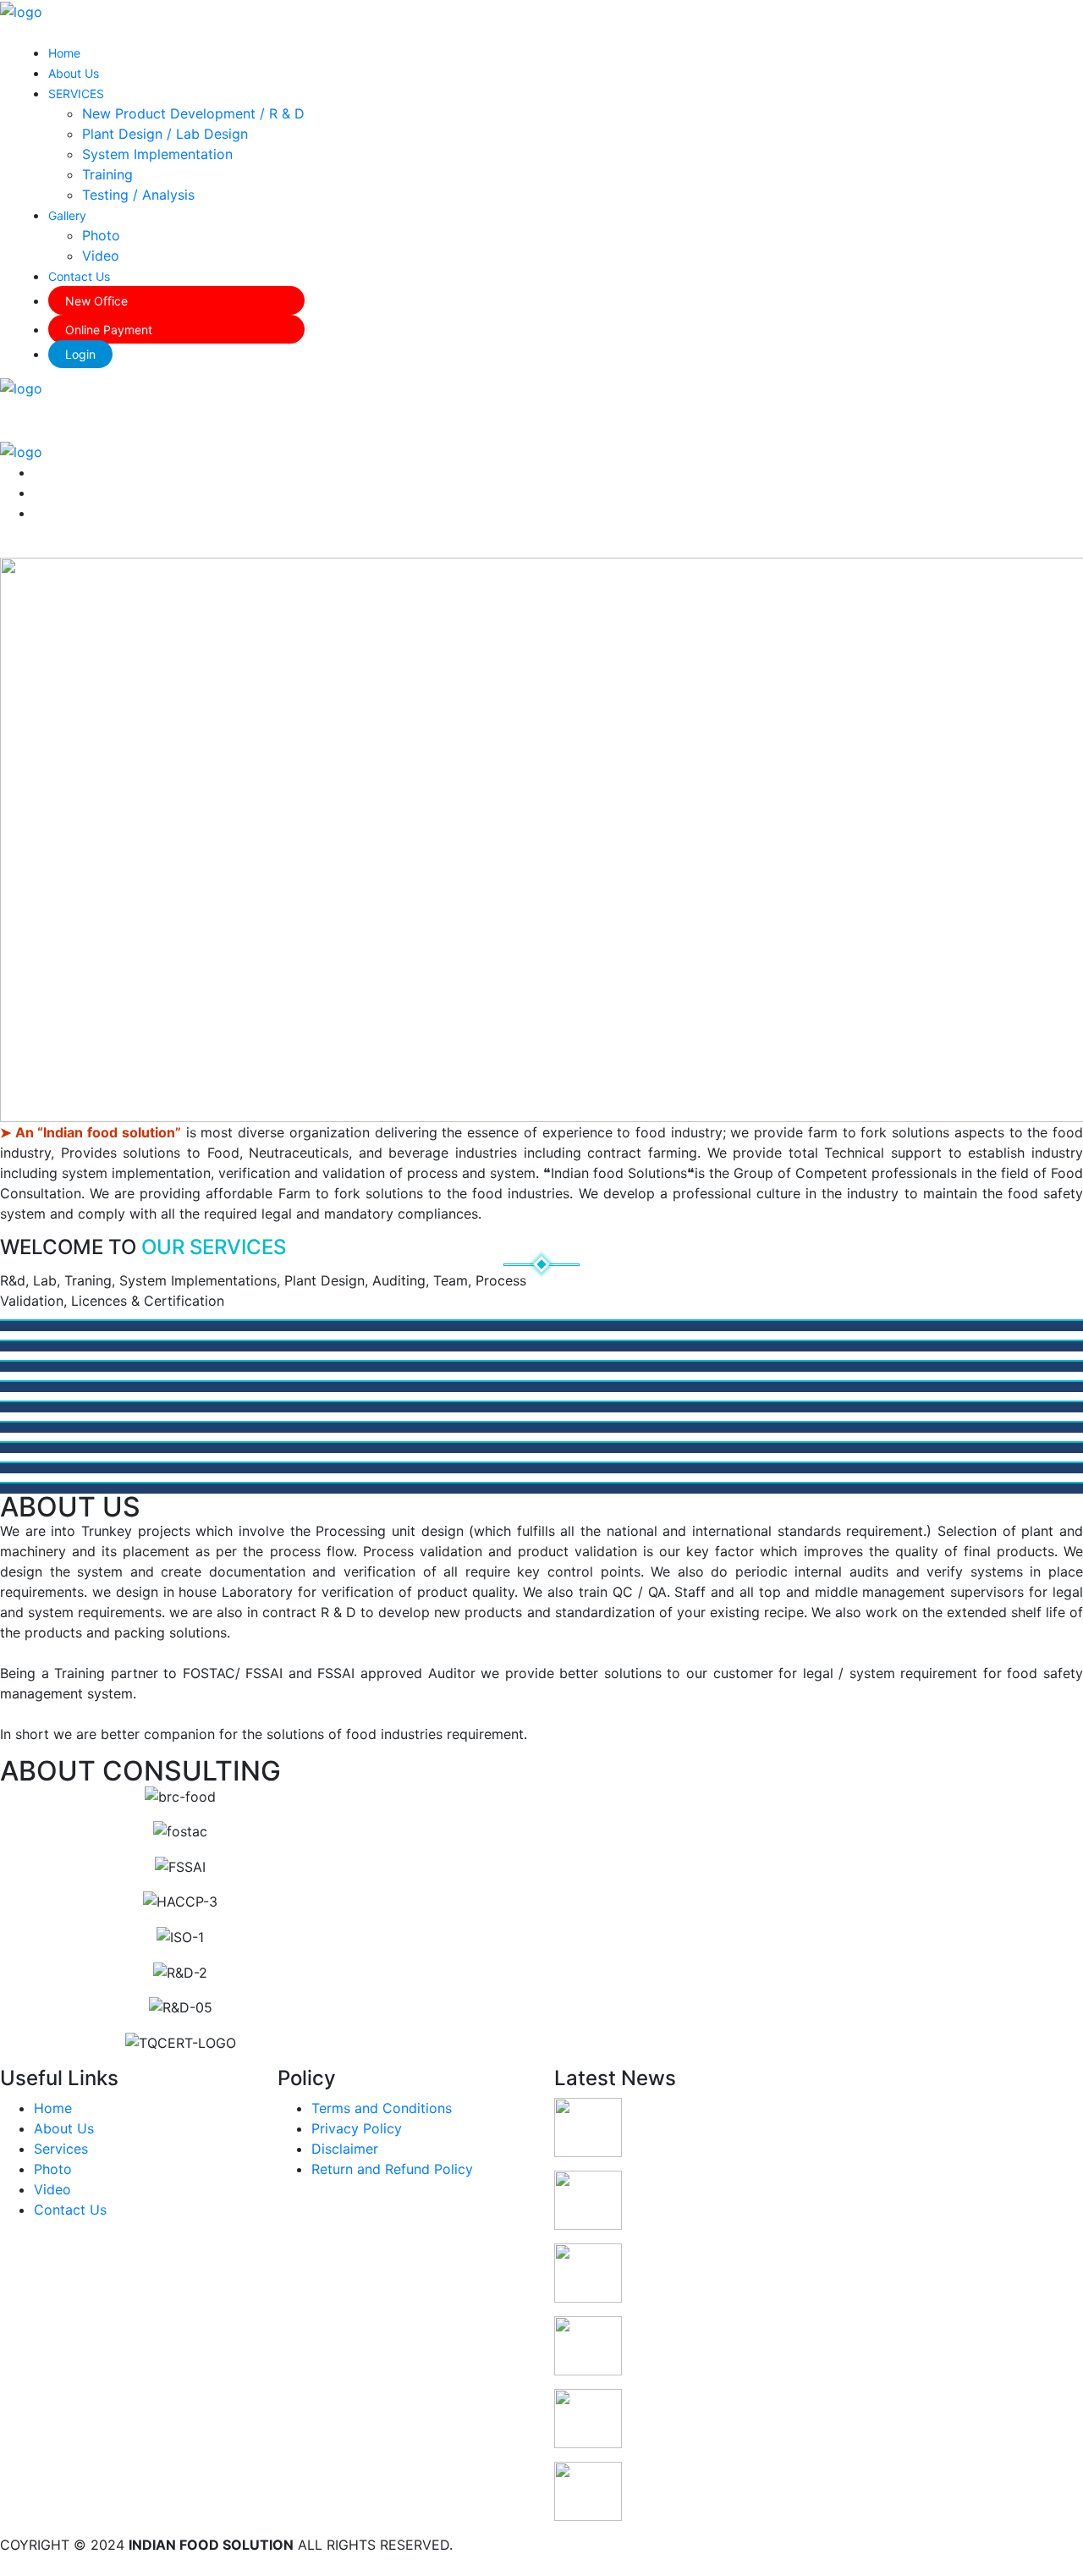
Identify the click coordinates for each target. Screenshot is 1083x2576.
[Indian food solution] (21, 10)
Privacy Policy (357, 2128)
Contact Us (79, 276)
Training (107, 174)
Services (61, 2149)
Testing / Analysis (138, 195)
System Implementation (157, 154)
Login (80, 354)
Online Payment (109, 330)
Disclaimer (345, 2149)
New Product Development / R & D (193, 113)
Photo (101, 235)
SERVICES (76, 94)
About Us (74, 73)
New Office (96, 301)
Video (101, 256)
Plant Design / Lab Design (165, 134)
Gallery (67, 215)
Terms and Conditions (382, 2108)
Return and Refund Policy (392, 2169)
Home (64, 53)
